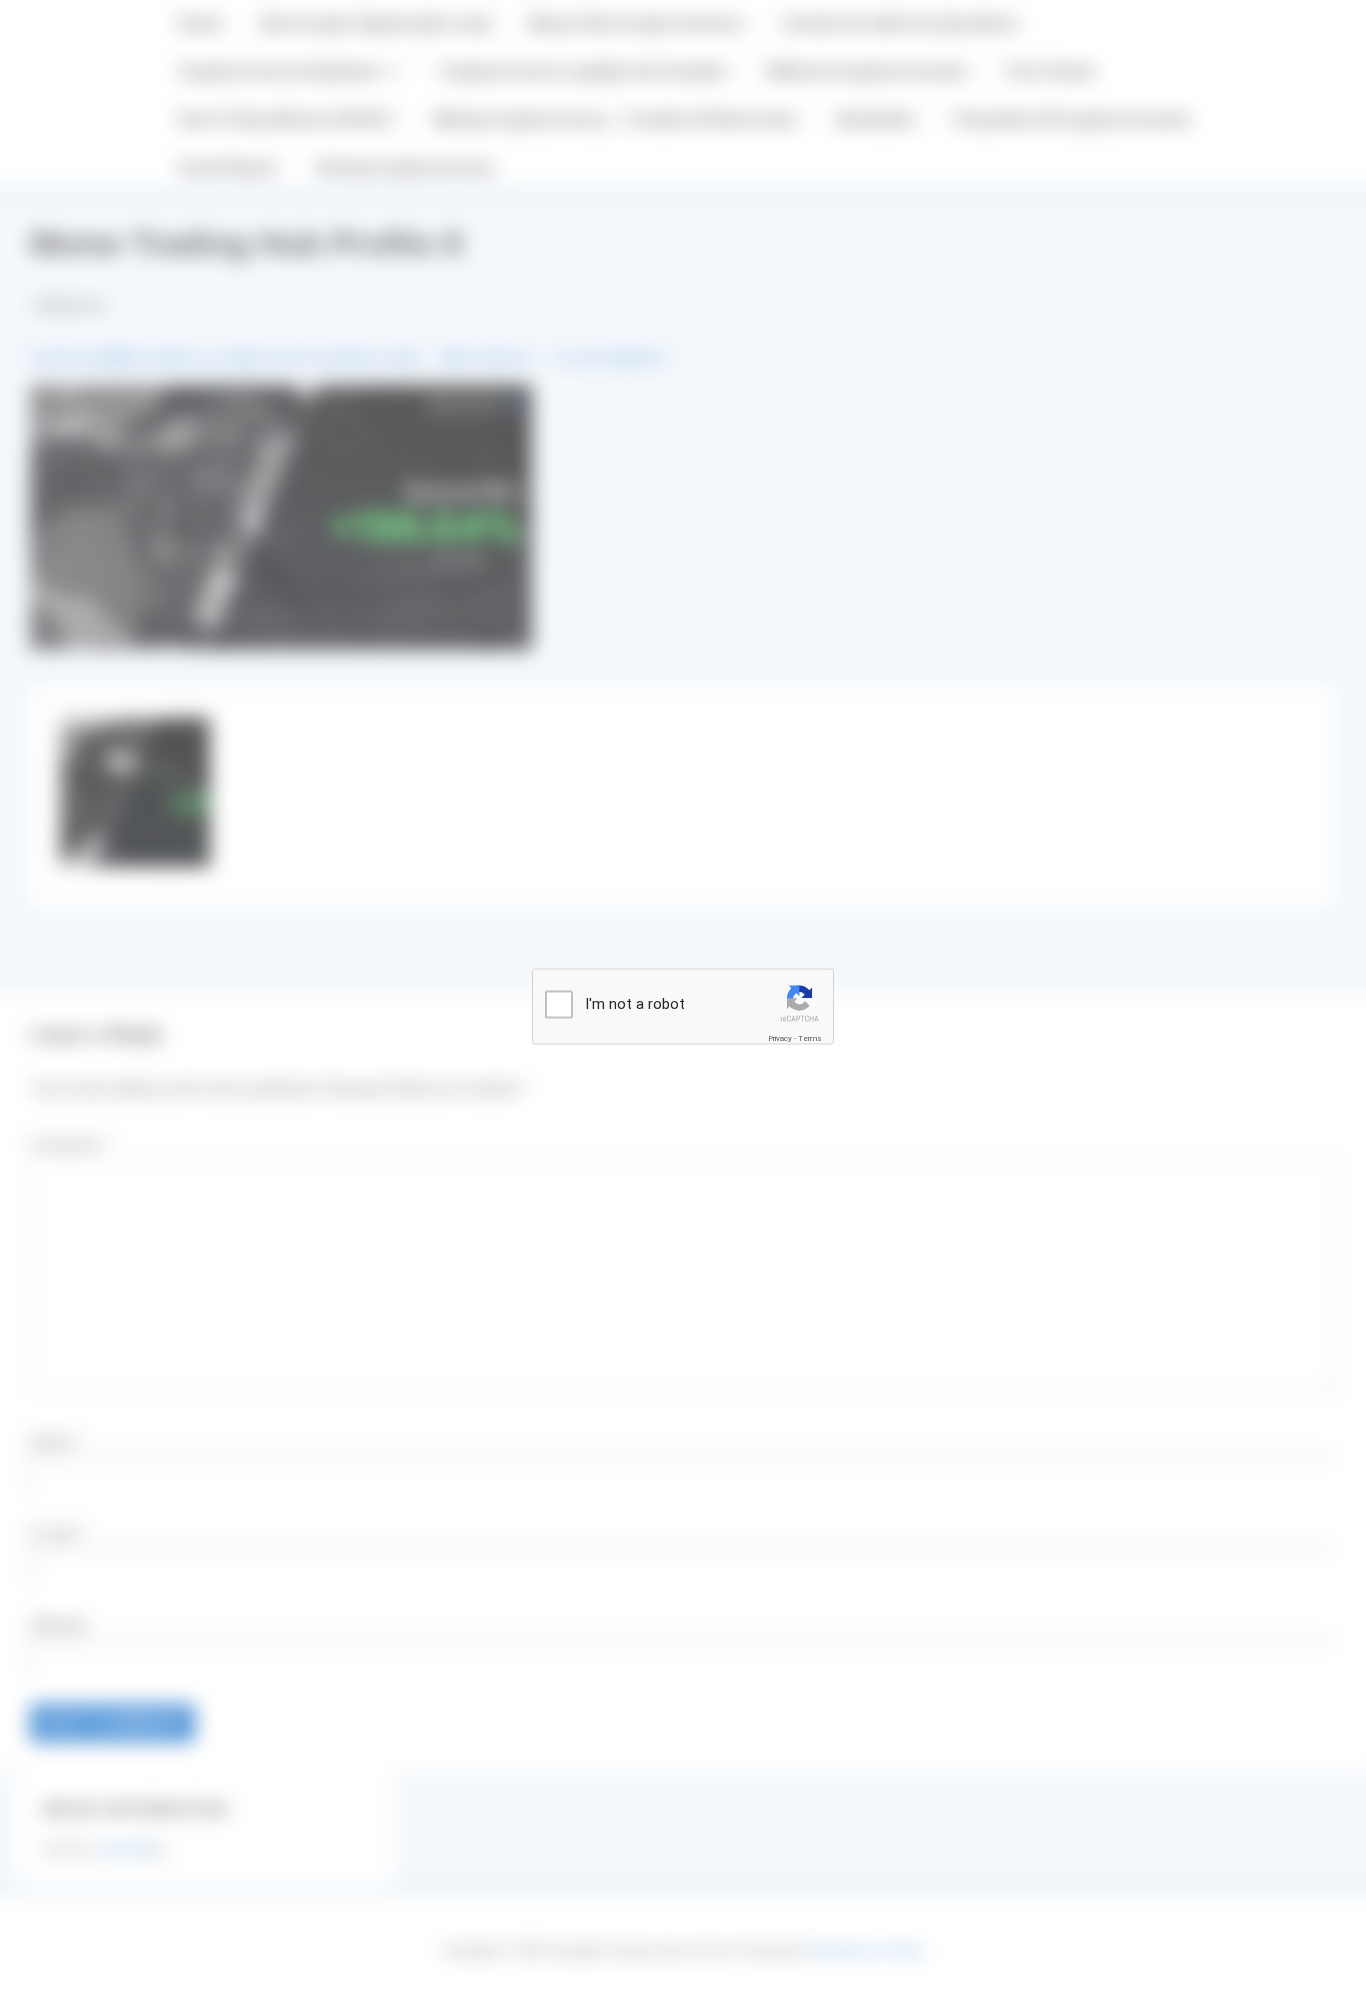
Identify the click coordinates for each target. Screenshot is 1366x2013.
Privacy (780, 1038)
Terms (810, 1038)
